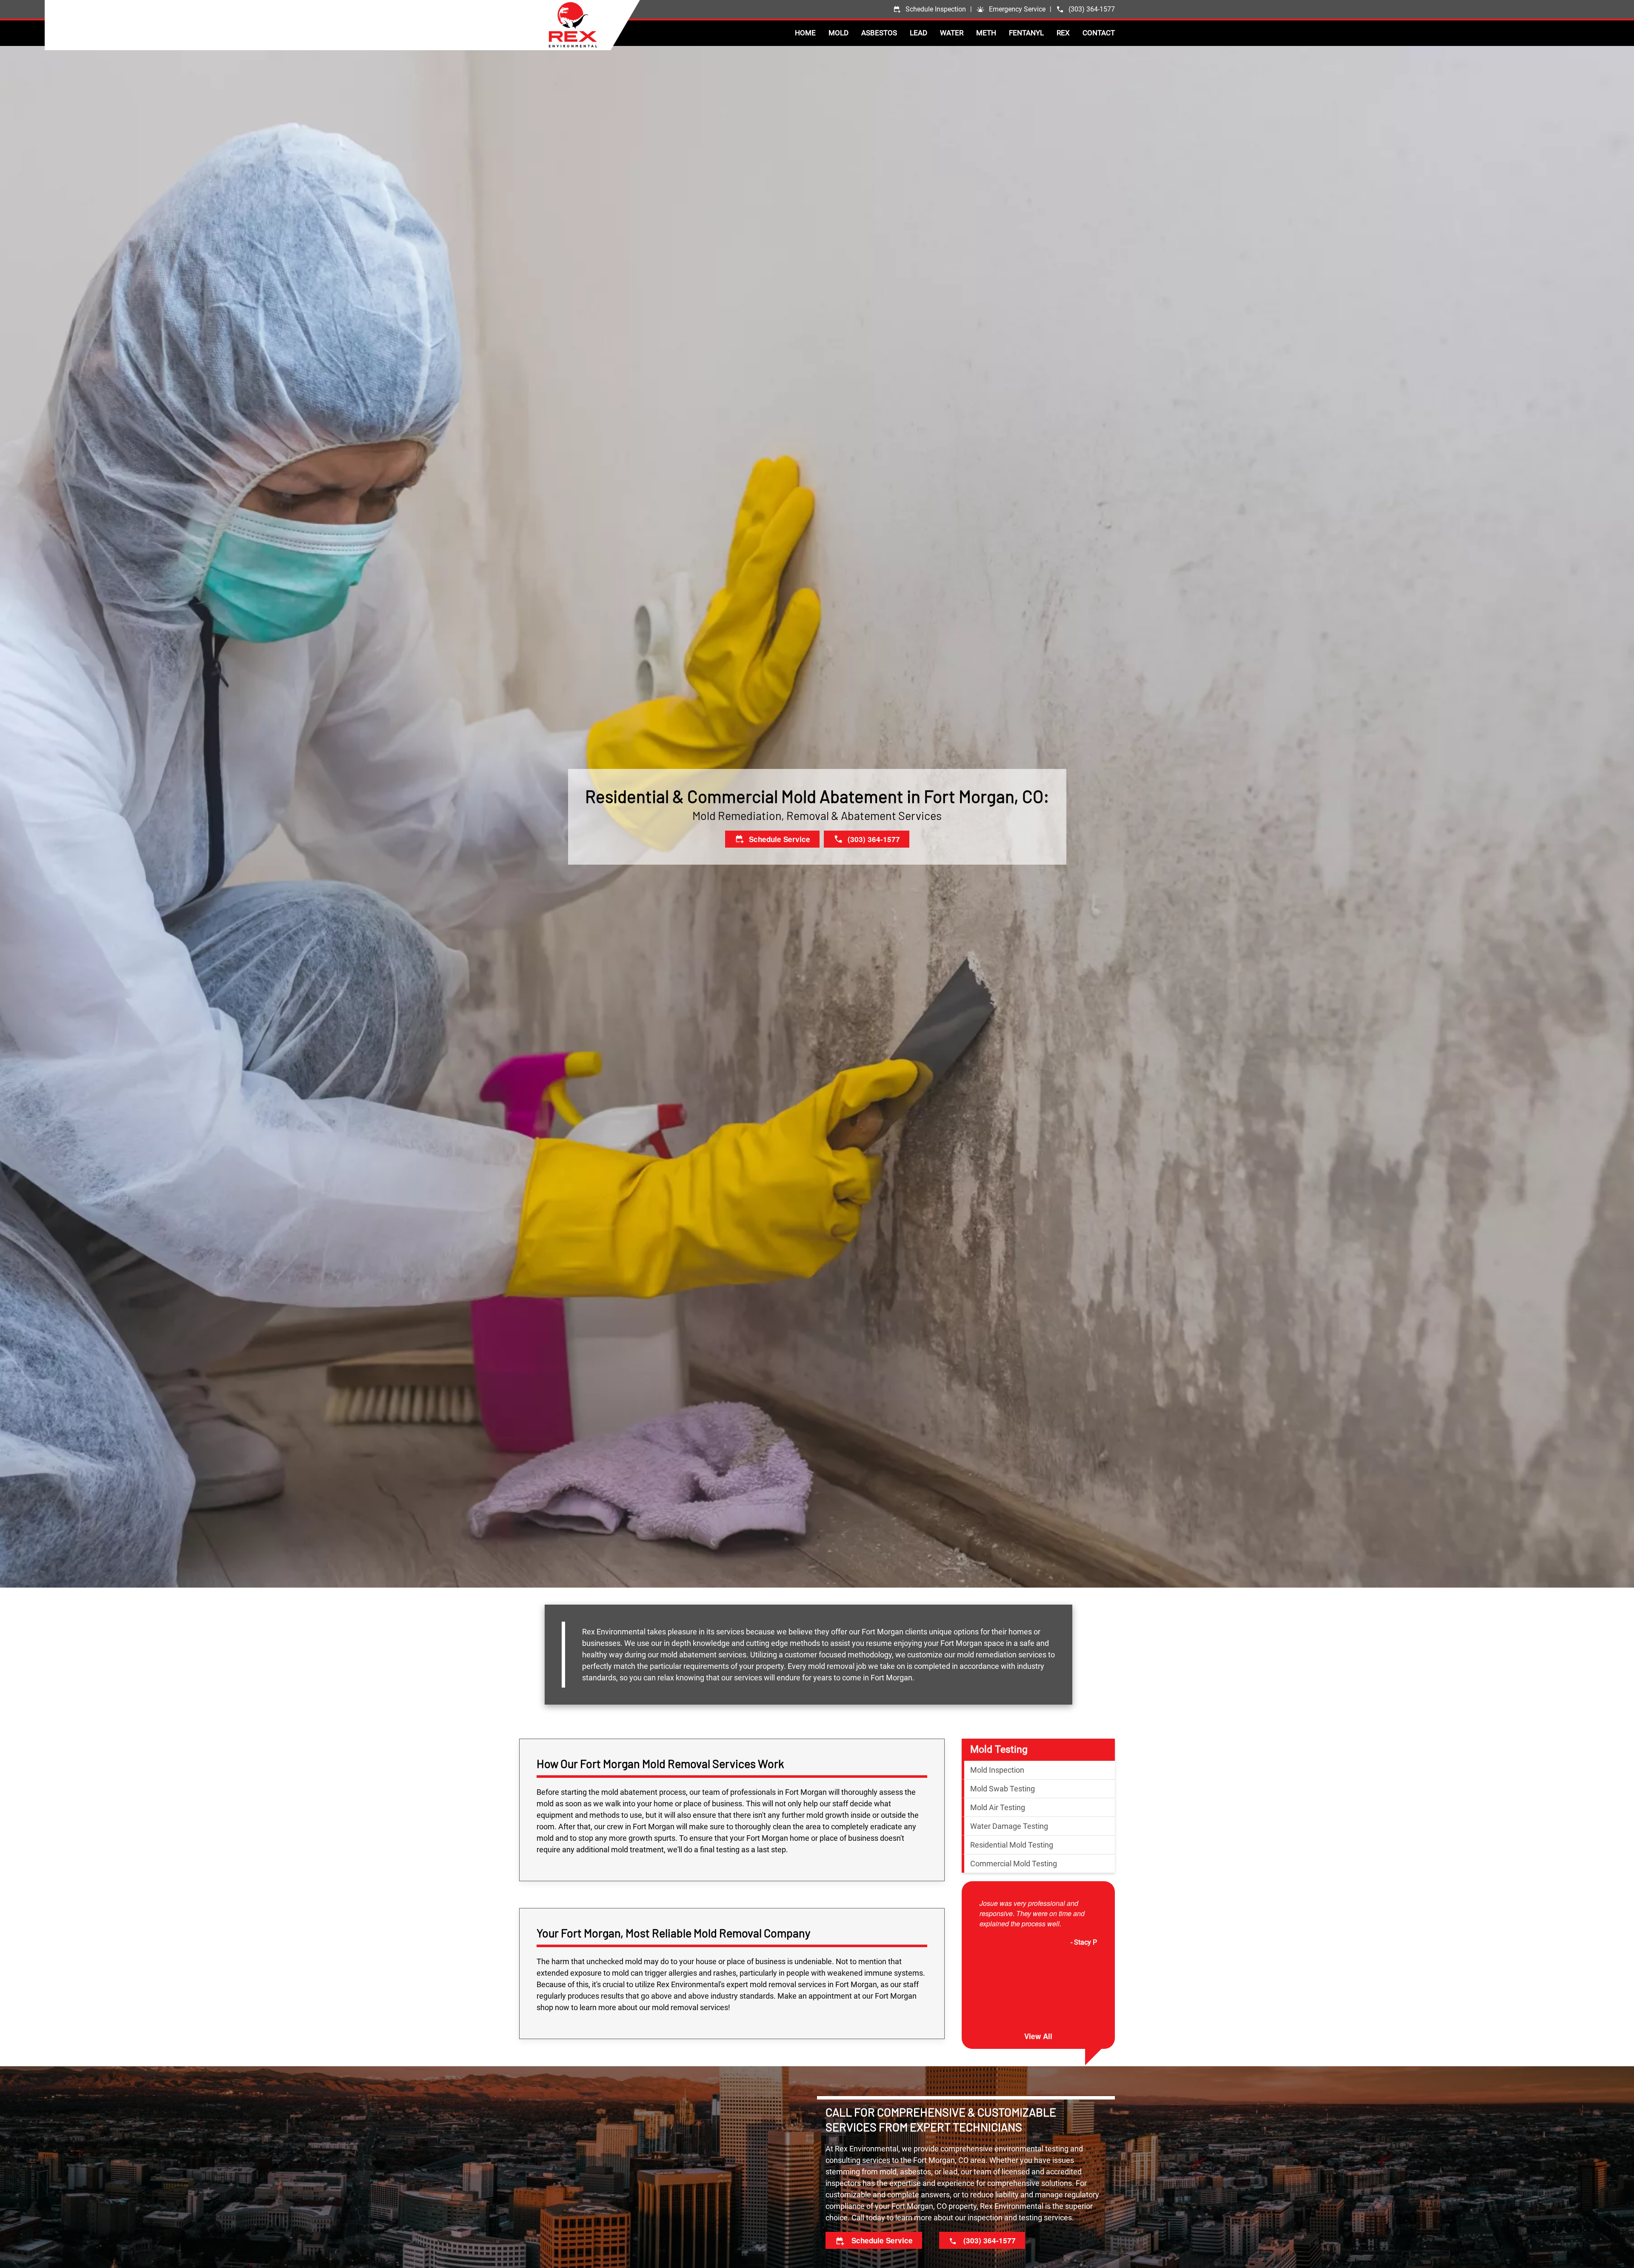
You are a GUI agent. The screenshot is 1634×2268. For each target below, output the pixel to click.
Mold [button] (838, 33)
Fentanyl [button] (1026, 33)
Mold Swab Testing (1003, 1789)
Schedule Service (881, 2240)
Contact (1099, 33)
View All (1038, 2036)
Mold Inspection (997, 1770)
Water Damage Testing (1009, 1826)
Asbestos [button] (879, 33)
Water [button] (952, 33)
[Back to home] (594, 25)
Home (805, 33)
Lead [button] (918, 33)
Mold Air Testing (998, 1807)
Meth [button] (986, 33)
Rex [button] (1063, 33)
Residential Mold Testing (1012, 1845)
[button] (1011, 9)
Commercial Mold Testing (1014, 1864)
